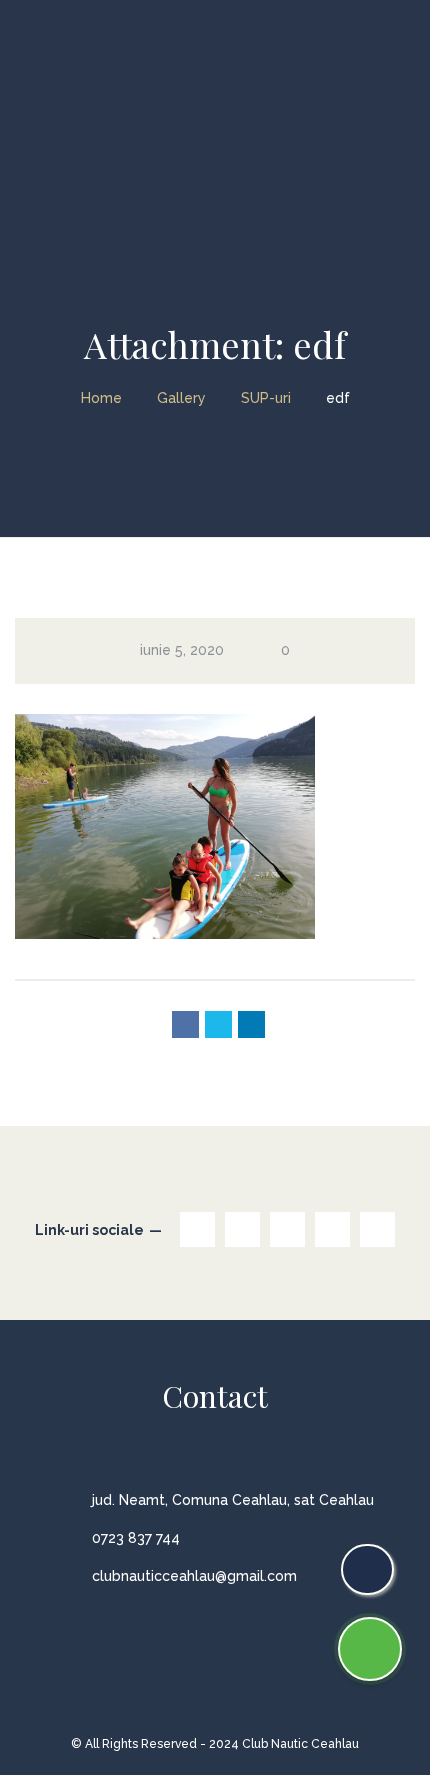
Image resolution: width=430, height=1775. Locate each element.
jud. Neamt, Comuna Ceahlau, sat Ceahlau (233, 1500)
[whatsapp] (370, 1649)
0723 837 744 (136, 1538)
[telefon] (367, 1569)
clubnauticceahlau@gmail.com (194, 1576)
